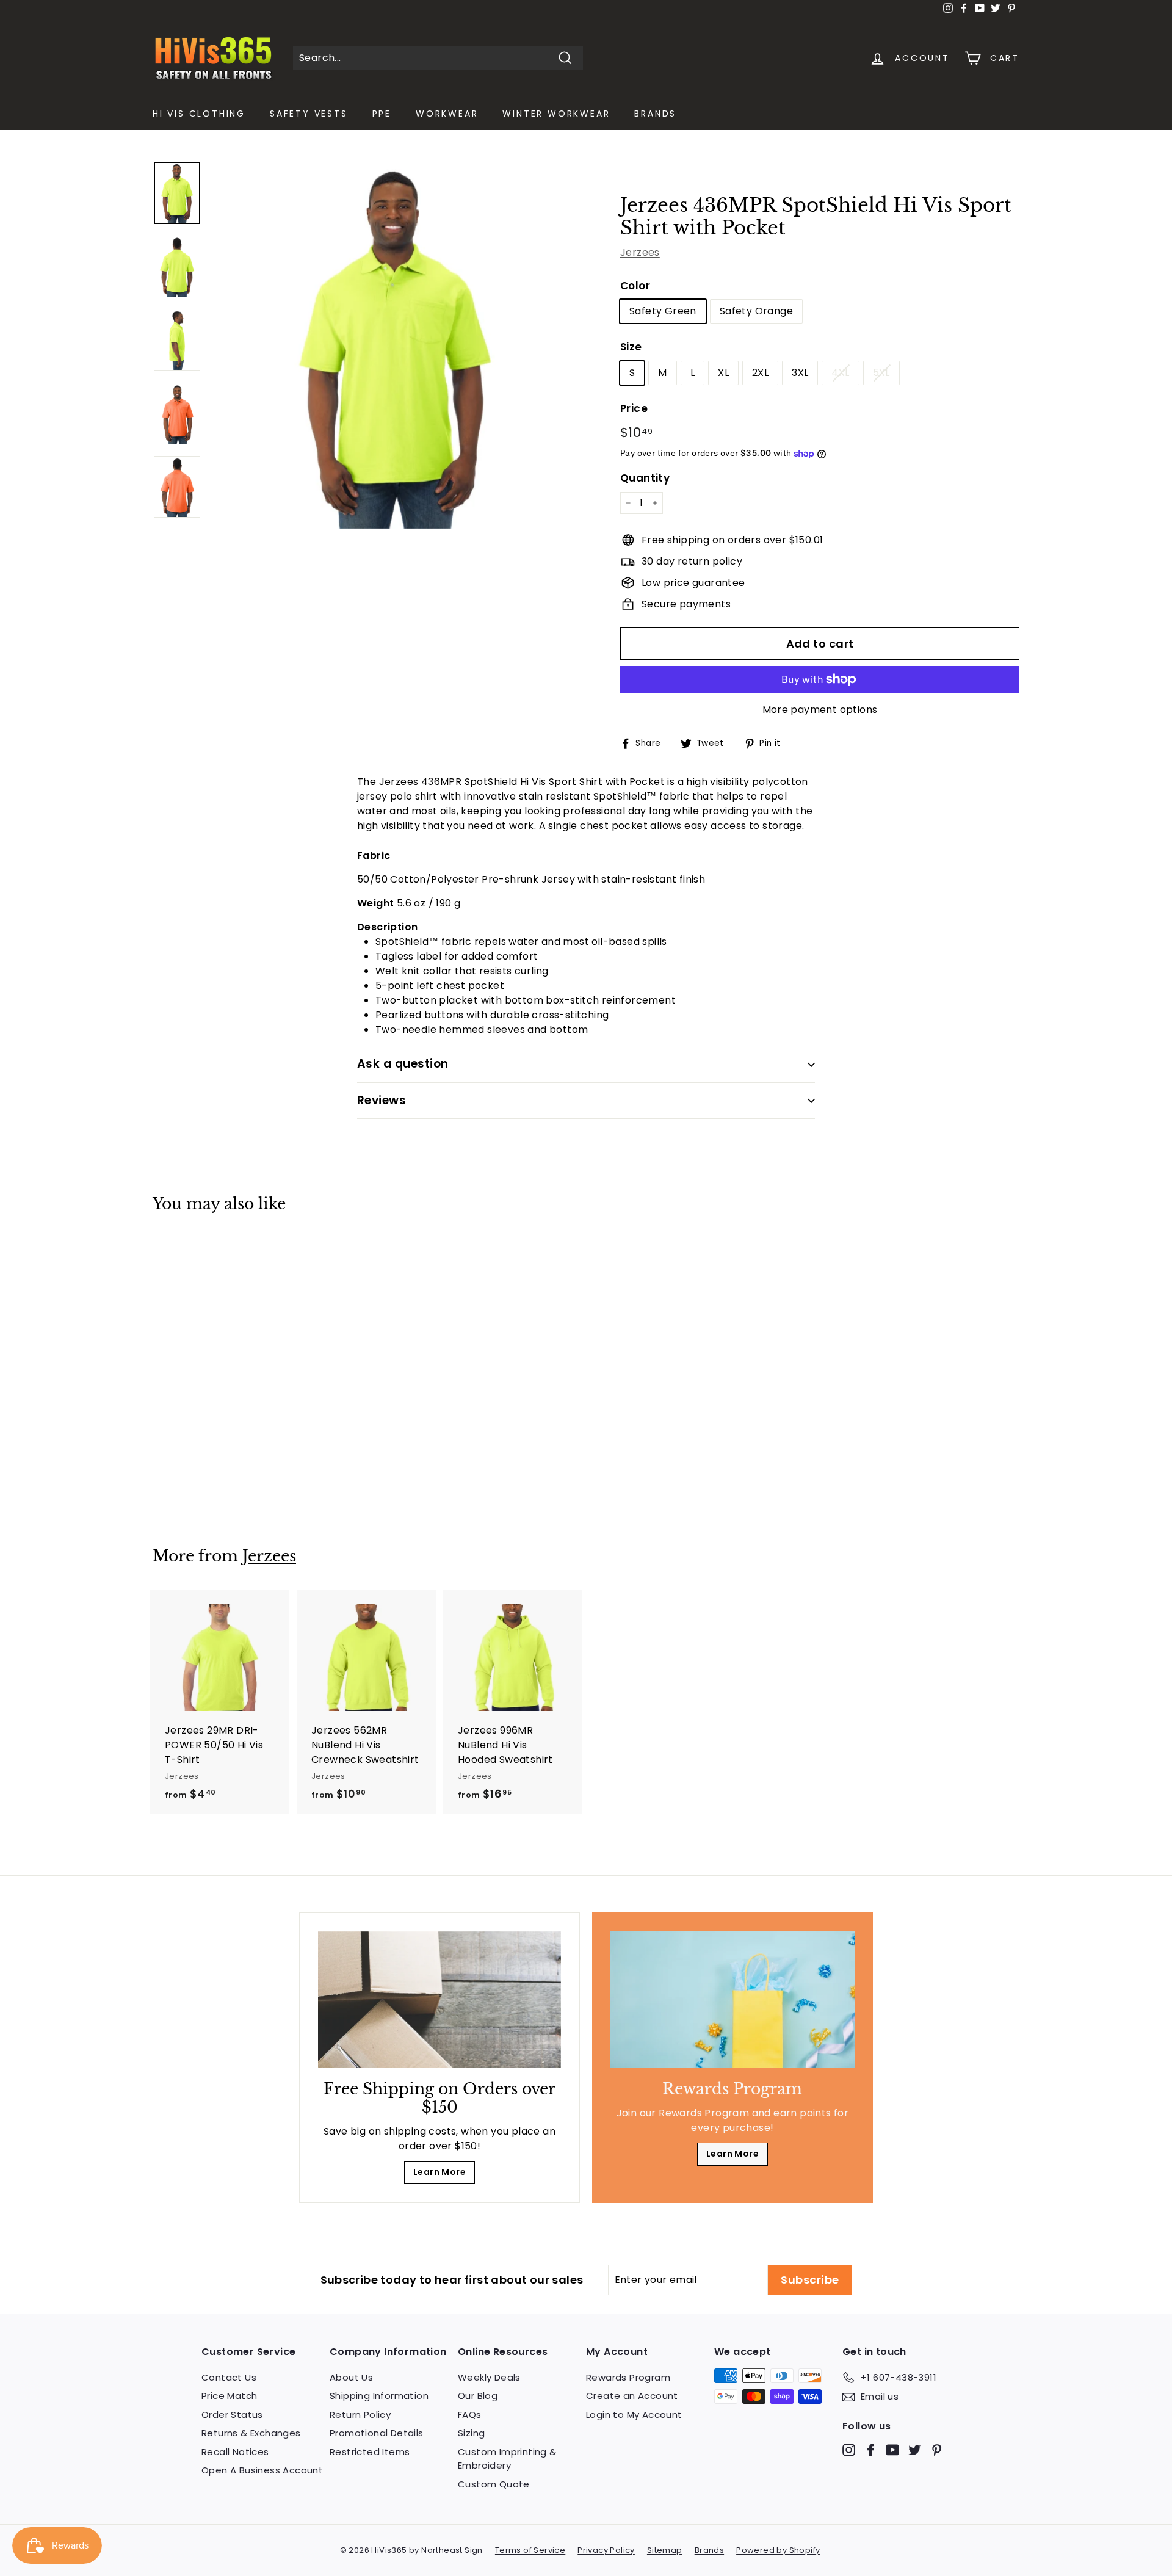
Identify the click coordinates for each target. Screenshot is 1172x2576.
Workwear (447, 114)
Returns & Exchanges (251, 2433)
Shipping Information (379, 2396)
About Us (351, 2377)
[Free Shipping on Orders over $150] (440, 2000)
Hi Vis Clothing (199, 114)
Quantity (645, 478)
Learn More (440, 2172)
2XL (760, 373)
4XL (840, 373)
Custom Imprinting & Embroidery (507, 2459)
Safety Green (663, 311)
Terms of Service (530, 2550)
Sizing (471, 2433)
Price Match (229, 2396)
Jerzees (640, 252)
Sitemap (665, 2550)
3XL (800, 373)
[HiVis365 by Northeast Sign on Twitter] (915, 2450)
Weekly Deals (489, 2377)
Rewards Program (628, 2377)
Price (634, 408)
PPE (382, 114)
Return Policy (360, 2415)
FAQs (470, 2415)
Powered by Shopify (778, 2550)
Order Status (232, 2415)
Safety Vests (309, 114)
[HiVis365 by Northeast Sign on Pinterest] (937, 2450)
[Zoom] (395, 345)
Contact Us (229, 2377)
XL (723, 373)
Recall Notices (235, 2452)
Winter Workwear (556, 114)
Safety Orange (756, 311)
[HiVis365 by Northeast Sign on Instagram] (849, 2450)
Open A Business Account (262, 2470)
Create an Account (632, 2396)
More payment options (820, 710)
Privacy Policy (606, 2550)
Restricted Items (370, 2452)
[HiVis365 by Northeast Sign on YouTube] (893, 2450)
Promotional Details (377, 2433)
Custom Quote (494, 2484)
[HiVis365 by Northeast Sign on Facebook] (871, 2450)
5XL (881, 373)
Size (631, 347)
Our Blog (478, 2396)
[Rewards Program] (733, 1999)
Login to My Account (634, 2415)
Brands (655, 114)
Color (635, 286)
